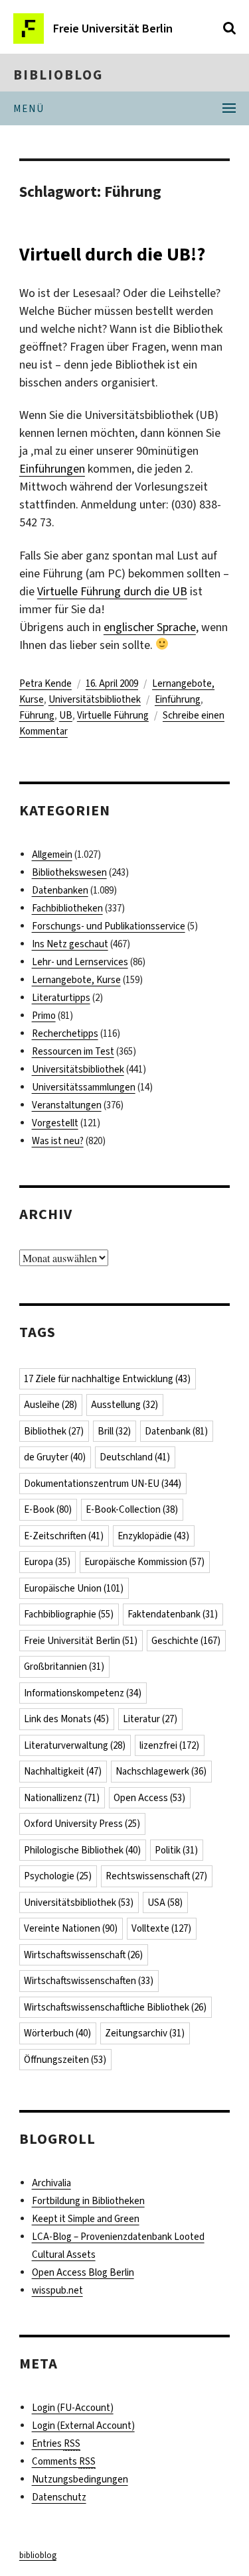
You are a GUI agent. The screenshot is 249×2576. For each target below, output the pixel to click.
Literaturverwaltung (75, 1745)
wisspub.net (57, 2290)
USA (165, 1903)
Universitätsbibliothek (95, 699)
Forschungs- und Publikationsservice (109, 926)
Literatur (150, 1719)
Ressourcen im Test (73, 1051)
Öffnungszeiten (65, 2060)
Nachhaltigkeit (63, 1771)
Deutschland (135, 1457)
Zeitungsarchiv (145, 2033)
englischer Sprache (150, 627)
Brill (114, 1431)
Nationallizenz (62, 1798)
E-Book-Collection (132, 1509)
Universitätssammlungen (84, 1087)
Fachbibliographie (69, 1614)
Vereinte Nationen (71, 1928)
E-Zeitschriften (64, 1536)
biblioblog (58, 75)
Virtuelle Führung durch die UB (112, 591)
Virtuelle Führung (113, 715)
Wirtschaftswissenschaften (89, 1981)
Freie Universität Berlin (81, 1641)
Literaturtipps (61, 998)
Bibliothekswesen (69, 872)
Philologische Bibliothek (82, 1850)
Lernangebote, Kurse (76, 980)
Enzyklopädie (153, 1536)
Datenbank (176, 1431)
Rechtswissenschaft (156, 1876)
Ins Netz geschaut (70, 944)
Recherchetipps (65, 1033)
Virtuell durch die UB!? (112, 254)
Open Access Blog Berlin (83, 2272)
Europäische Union (74, 1588)
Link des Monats (66, 1719)
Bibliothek (54, 1431)
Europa (47, 1562)
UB (66, 715)
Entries (56, 2443)
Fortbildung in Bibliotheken (88, 2201)
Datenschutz (59, 2497)
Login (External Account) (83, 2426)
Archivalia (51, 2183)
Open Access (149, 1798)
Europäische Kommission (144, 1562)
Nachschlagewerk (161, 1771)
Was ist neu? (58, 1141)
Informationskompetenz (83, 1693)
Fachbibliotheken (67, 908)
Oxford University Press (82, 1824)
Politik (176, 1850)
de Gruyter (55, 1457)
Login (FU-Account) (73, 2408)
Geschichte (186, 1641)
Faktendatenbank (173, 1614)
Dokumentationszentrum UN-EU (103, 1484)
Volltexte (161, 1928)
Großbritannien (64, 1667)
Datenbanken (60, 890)
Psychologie (58, 1876)
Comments (64, 2461)
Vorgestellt (55, 1123)
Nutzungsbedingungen (80, 2479)
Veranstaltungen (67, 1105)
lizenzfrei (169, 1745)
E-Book (48, 1509)
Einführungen (52, 469)
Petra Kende (45, 683)
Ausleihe (50, 1405)
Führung (37, 715)
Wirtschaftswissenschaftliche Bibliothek (115, 2007)
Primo (44, 1016)
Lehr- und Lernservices (80, 962)
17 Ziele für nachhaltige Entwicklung (107, 1379)
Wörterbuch (57, 2033)
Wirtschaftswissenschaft (83, 1955)
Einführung (178, 699)
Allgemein (52, 854)
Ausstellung (124, 1405)
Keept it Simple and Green (86, 2219)
